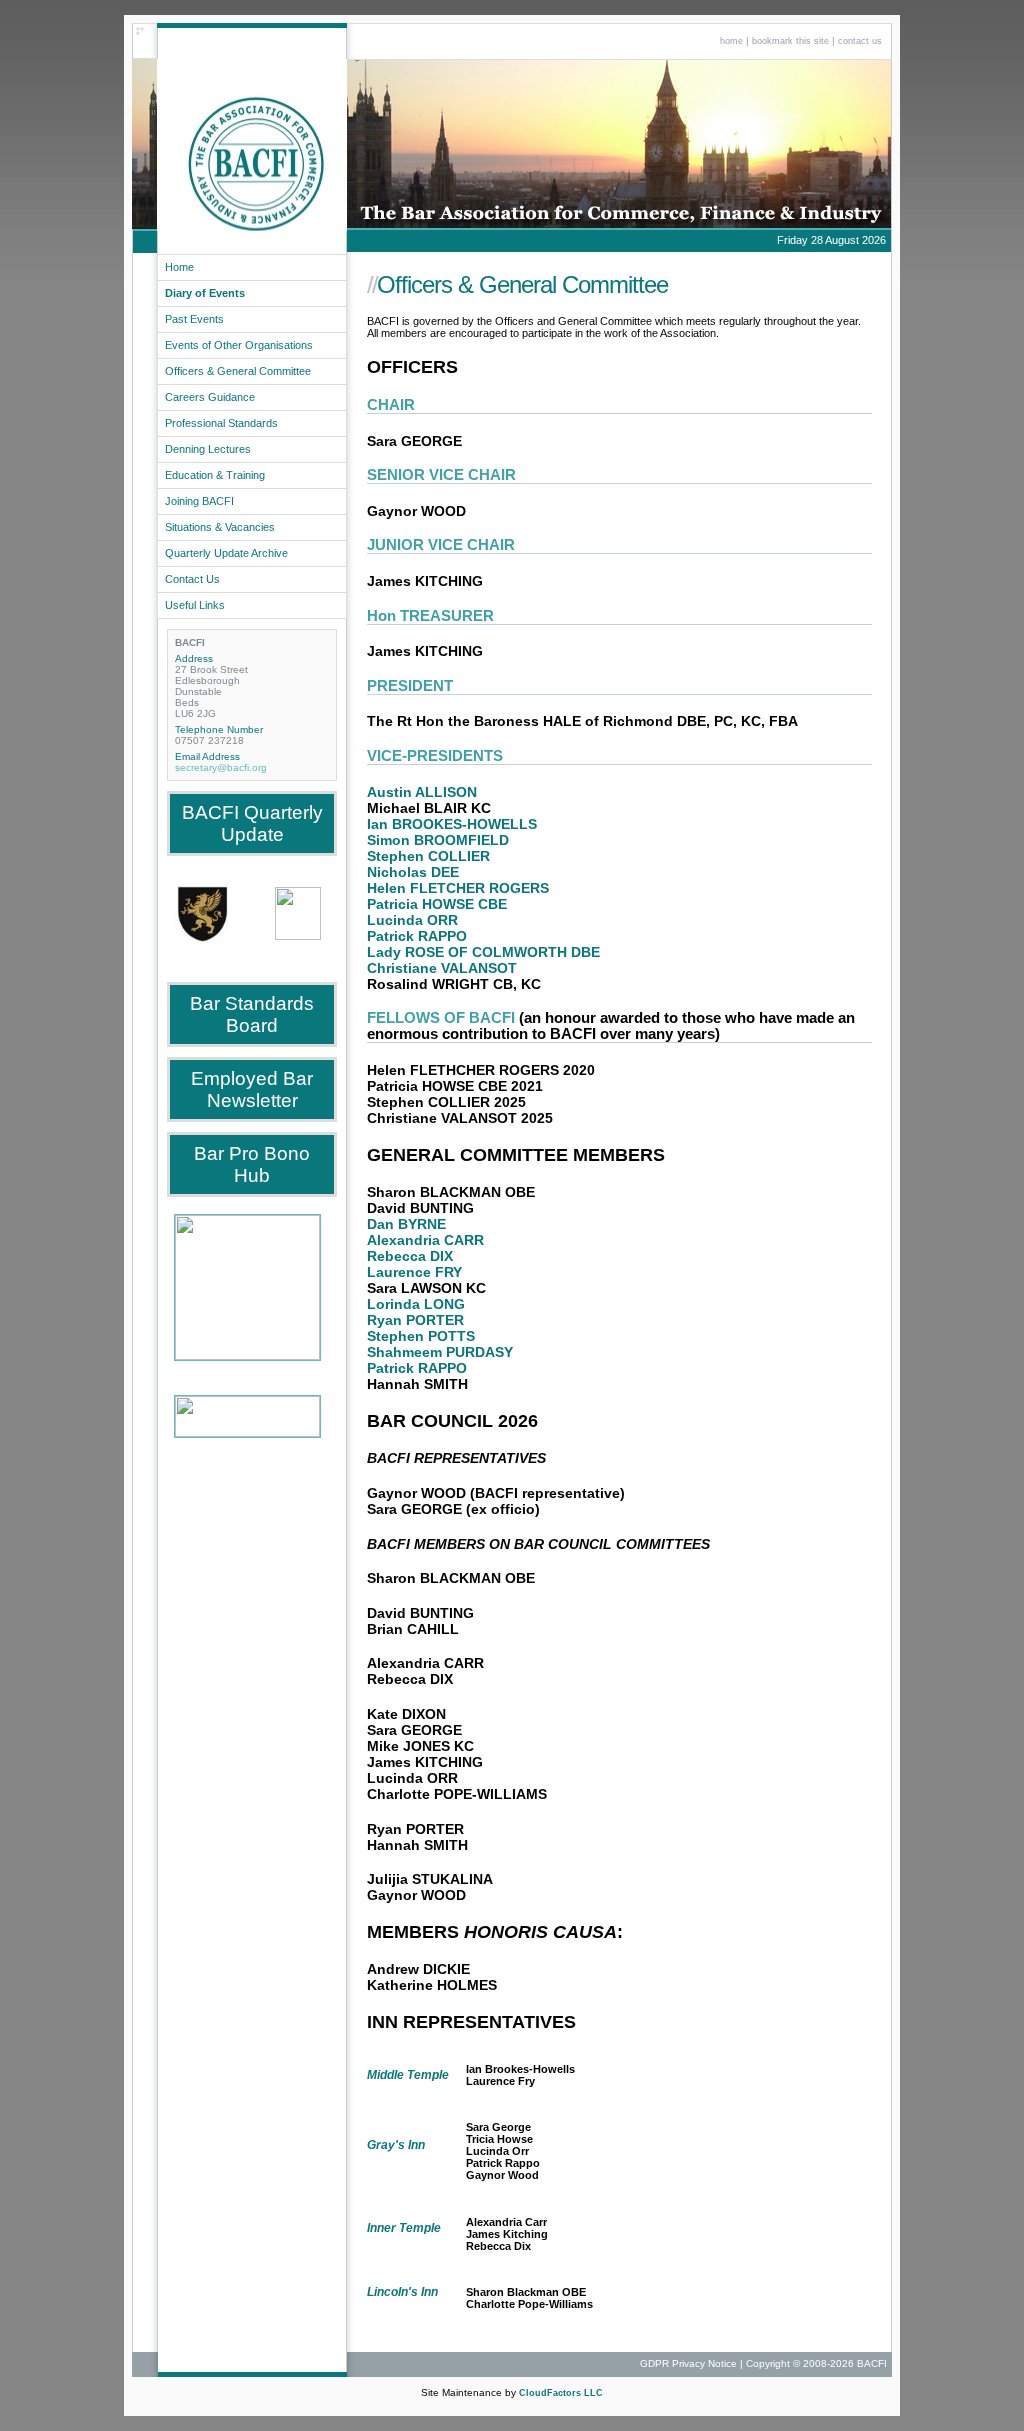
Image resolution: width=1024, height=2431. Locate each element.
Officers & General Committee (238, 371)
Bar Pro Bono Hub (252, 1164)
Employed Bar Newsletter (252, 1089)
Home (179, 267)
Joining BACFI (199, 501)
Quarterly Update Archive (226, 553)
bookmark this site (790, 41)
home (731, 41)
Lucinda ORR (412, 920)
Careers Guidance (210, 397)
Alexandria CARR (425, 1240)
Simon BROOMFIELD (438, 840)
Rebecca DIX (410, 1256)
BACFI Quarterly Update (252, 823)
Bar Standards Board (252, 1014)
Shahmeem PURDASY (440, 1352)
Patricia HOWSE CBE (437, 904)
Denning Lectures (208, 449)
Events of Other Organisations (239, 345)
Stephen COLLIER (428, 856)
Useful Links (195, 605)
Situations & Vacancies (220, 527)
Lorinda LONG (416, 1304)
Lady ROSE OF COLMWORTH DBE (483, 952)
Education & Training (215, 475)
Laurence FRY (414, 1272)
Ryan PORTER (415, 1320)
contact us (860, 41)
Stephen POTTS (421, 1336)
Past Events (194, 319)
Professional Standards (221, 423)
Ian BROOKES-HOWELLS (452, 824)
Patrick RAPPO (417, 936)
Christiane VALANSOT (442, 968)
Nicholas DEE (413, 872)
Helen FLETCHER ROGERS (458, 888)
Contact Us (192, 579)
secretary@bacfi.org (221, 767)
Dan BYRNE (406, 1224)
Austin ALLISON (422, 792)
